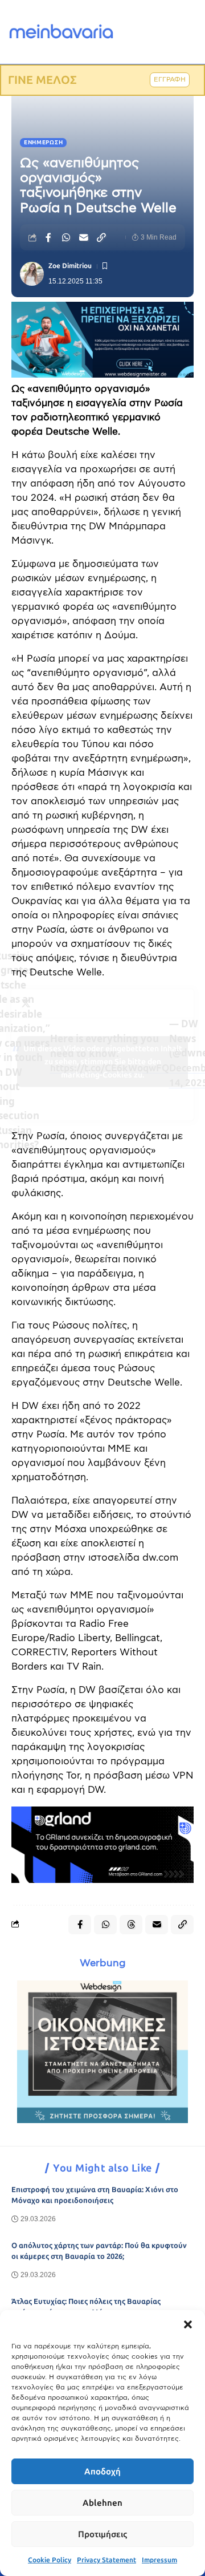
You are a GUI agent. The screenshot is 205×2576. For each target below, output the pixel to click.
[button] (188, 2324)
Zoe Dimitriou (70, 266)
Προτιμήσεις (102, 2534)
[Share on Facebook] (48, 237)
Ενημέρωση (43, 143)
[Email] (84, 237)
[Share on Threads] (131, 1925)
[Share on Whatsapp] (66, 237)
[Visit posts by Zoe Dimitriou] (32, 274)
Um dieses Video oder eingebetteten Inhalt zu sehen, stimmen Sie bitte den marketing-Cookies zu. (103, 1061)
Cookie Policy (50, 2560)
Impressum (159, 2560)
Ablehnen (102, 2503)
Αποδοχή (102, 2472)
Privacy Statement (106, 2560)
